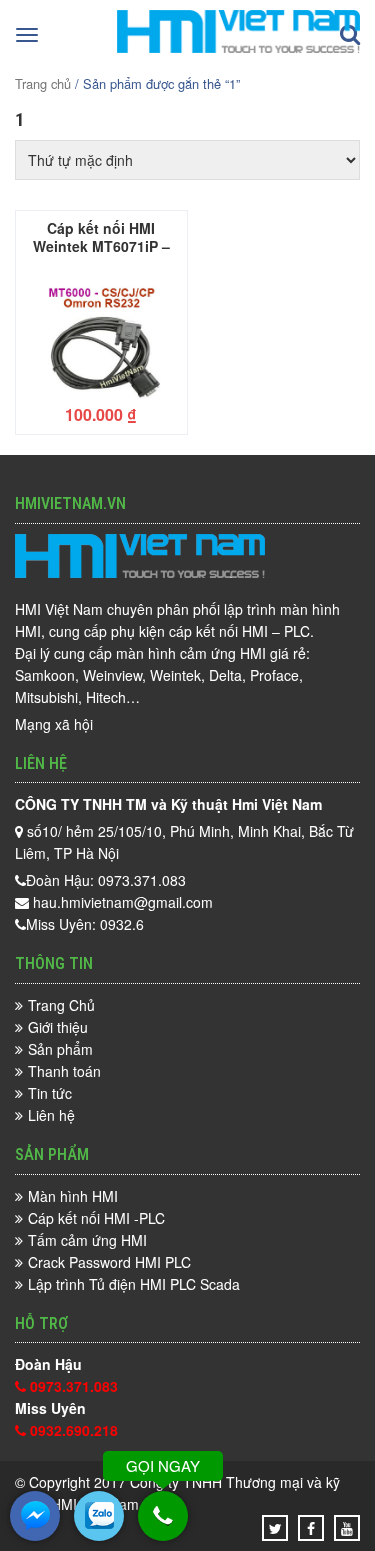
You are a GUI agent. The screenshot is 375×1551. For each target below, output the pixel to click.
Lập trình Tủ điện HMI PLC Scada (134, 1284)
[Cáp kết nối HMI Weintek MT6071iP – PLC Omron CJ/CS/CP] (101, 332)
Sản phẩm (60, 1049)
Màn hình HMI (73, 1196)
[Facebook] (311, 1528)
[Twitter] (275, 1528)
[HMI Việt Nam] (238, 47)
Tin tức (50, 1093)
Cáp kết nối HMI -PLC (96, 1218)
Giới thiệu (58, 1027)
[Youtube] (347, 1528)
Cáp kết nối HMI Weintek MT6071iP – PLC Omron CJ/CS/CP (101, 236)
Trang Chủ (61, 1005)
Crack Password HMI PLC (109, 1262)
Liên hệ (51, 1115)
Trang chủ (43, 83)
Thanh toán (64, 1071)
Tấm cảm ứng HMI (87, 1240)
